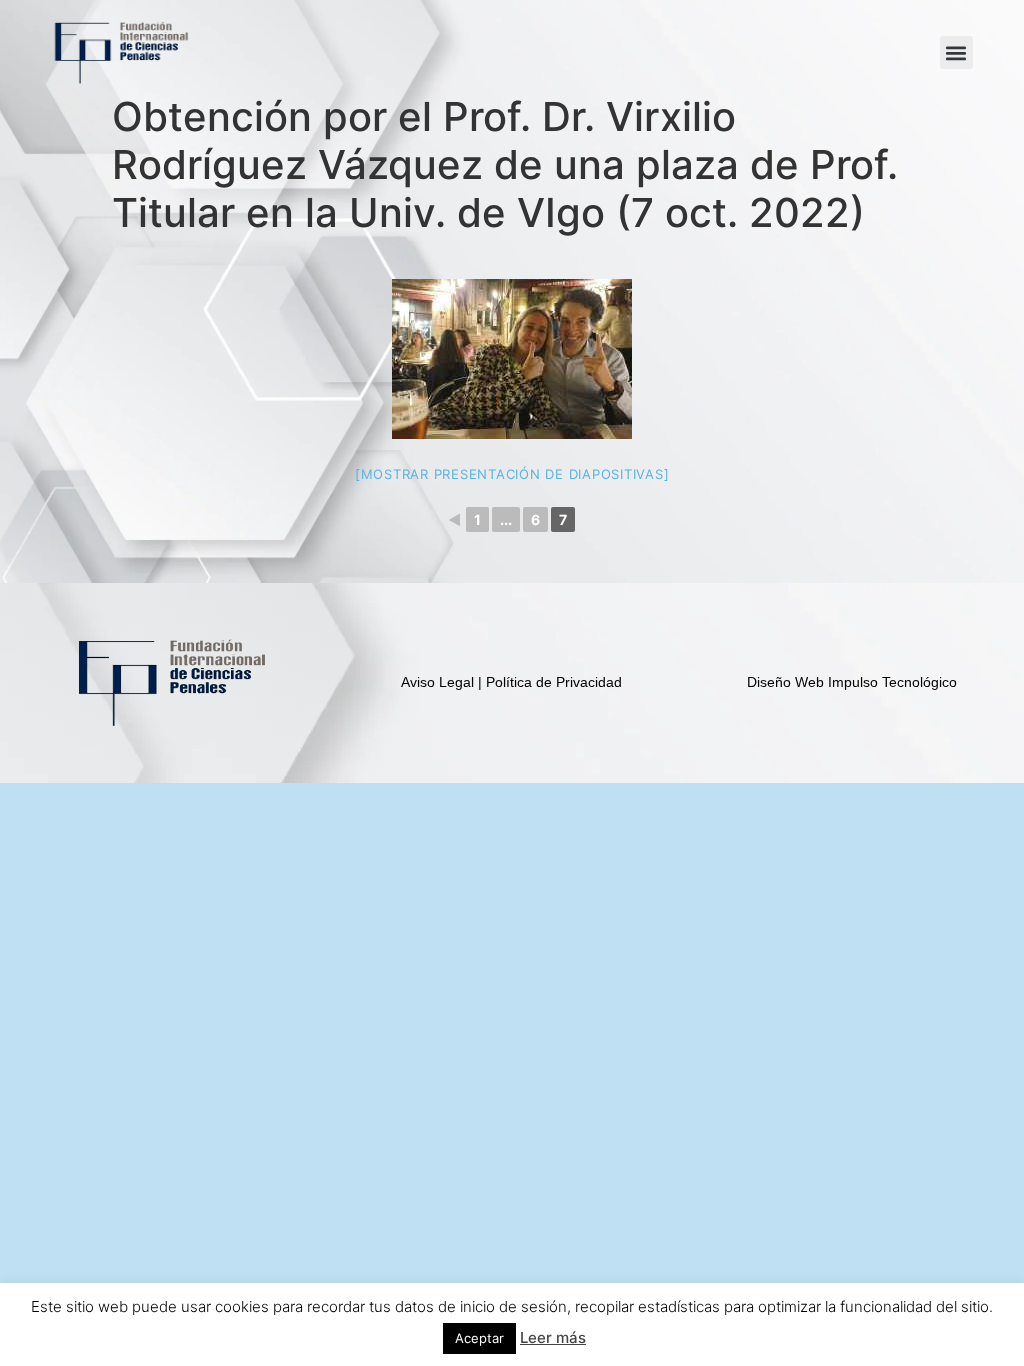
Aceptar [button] (479, 1338)
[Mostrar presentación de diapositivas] (512, 474)
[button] (956, 52)
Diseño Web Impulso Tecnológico (852, 682)
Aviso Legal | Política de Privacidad (511, 682)
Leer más (553, 1337)
